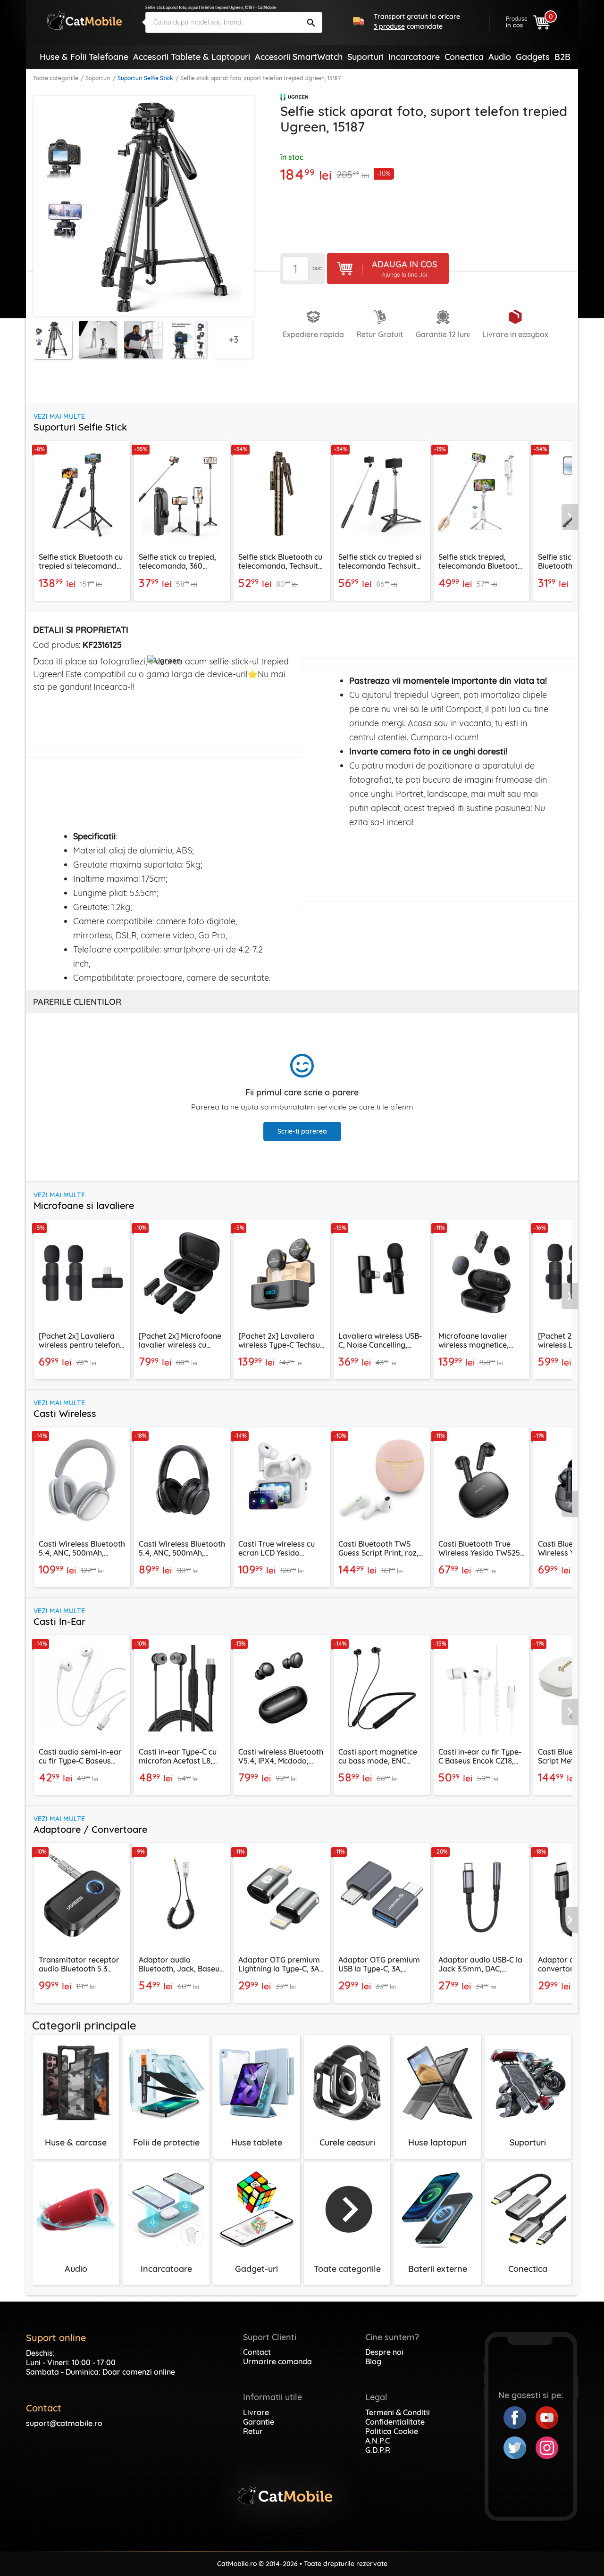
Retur (253, 2431)
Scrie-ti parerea (302, 1131)
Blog (373, 2361)
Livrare (256, 2412)
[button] (570, 517)
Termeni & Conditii (398, 2412)
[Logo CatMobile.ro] (84, 21)
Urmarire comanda (277, 2361)
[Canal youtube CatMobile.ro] (547, 2417)
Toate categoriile (56, 78)
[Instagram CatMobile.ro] (547, 2447)
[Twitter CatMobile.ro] (520, 2447)
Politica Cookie (392, 2431)
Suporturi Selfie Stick (145, 78)
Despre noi (384, 2352)
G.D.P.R (378, 2450)
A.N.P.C (377, 2441)
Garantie (259, 2422)
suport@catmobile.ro (64, 2423)
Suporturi (98, 78)
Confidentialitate (395, 2422)
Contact (257, 2352)
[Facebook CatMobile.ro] (520, 2417)
